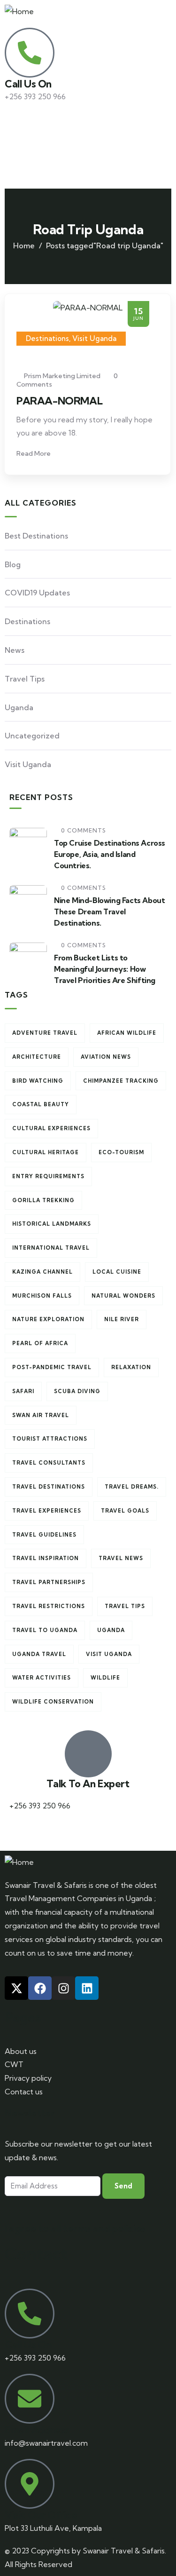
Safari (23, 1391)
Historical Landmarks (52, 1224)
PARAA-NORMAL (59, 401)
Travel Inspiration (46, 1558)
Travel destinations (49, 1487)
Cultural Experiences (51, 1128)
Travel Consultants (49, 1463)
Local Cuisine (117, 1272)
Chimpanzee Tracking (121, 1081)
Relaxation (131, 1367)
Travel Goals (125, 1511)
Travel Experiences (47, 1511)
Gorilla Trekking (43, 1200)
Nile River (122, 1319)
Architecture (37, 1057)
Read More (34, 453)
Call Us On (28, 84)
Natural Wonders (123, 1296)
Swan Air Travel (41, 1415)
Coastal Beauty (41, 1104)
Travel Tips (25, 679)
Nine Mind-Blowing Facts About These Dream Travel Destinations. (109, 912)
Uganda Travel (39, 1654)
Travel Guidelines (44, 1535)
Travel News (121, 1558)
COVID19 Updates (37, 593)
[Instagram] (63, 1988)
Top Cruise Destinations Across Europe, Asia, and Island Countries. (110, 854)
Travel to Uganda (45, 1630)
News (15, 650)
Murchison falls (42, 1296)
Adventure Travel (45, 1033)
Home (24, 246)
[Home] (19, 12)
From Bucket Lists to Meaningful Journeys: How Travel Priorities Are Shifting (105, 969)
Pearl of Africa (40, 1343)
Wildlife (105, 1678)
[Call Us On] (30, 53)
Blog (13, 564)
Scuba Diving (77, 1391)
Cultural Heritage (46, 1152)
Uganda (19, 707)
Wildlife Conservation (53, 1702)
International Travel (51, 1248)
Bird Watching (38, 1081)
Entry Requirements (48, 1176)
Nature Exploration (48, 1319)
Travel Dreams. (132, 1487)
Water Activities (42, 1678)
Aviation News (106, 1057)
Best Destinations (36, 536)
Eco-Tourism (121, 1152)
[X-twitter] (16, 1988)
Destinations (47, 338)
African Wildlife (127, 1033)
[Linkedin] (87, 1988)
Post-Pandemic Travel (52, 1367)
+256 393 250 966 (40, 1806)
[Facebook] (40, 1988)
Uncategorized (32, 736)
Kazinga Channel (42, 1272)
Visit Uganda (94, 338)
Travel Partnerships (49, 1582)
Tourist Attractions (50, 1439)
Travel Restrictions (49, 1606)
